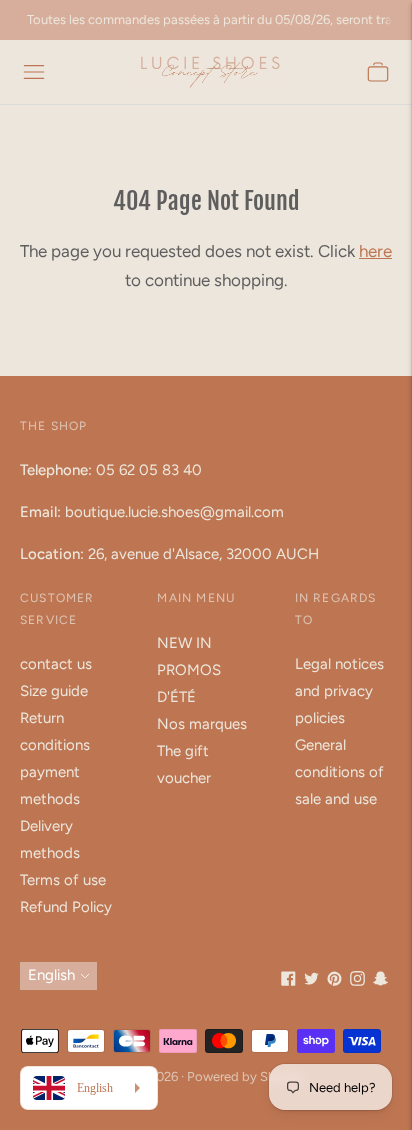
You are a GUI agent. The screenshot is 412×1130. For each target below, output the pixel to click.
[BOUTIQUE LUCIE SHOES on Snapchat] (380, 981)
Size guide (54, 691)
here (375, 251)
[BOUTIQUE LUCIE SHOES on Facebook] (288, 981)
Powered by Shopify (246, 1076)
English (51, 975)
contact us (56, 664)
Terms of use (63, 880)
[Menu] (34, 72)
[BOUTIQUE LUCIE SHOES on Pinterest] (334, 981)
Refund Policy (66, 907)
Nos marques (202, 724)
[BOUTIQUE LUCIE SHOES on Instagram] (357, 981)
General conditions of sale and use (339, 772)
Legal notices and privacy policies (339, 691)
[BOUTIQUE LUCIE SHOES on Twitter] (311, 981)
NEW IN (184, 643)
